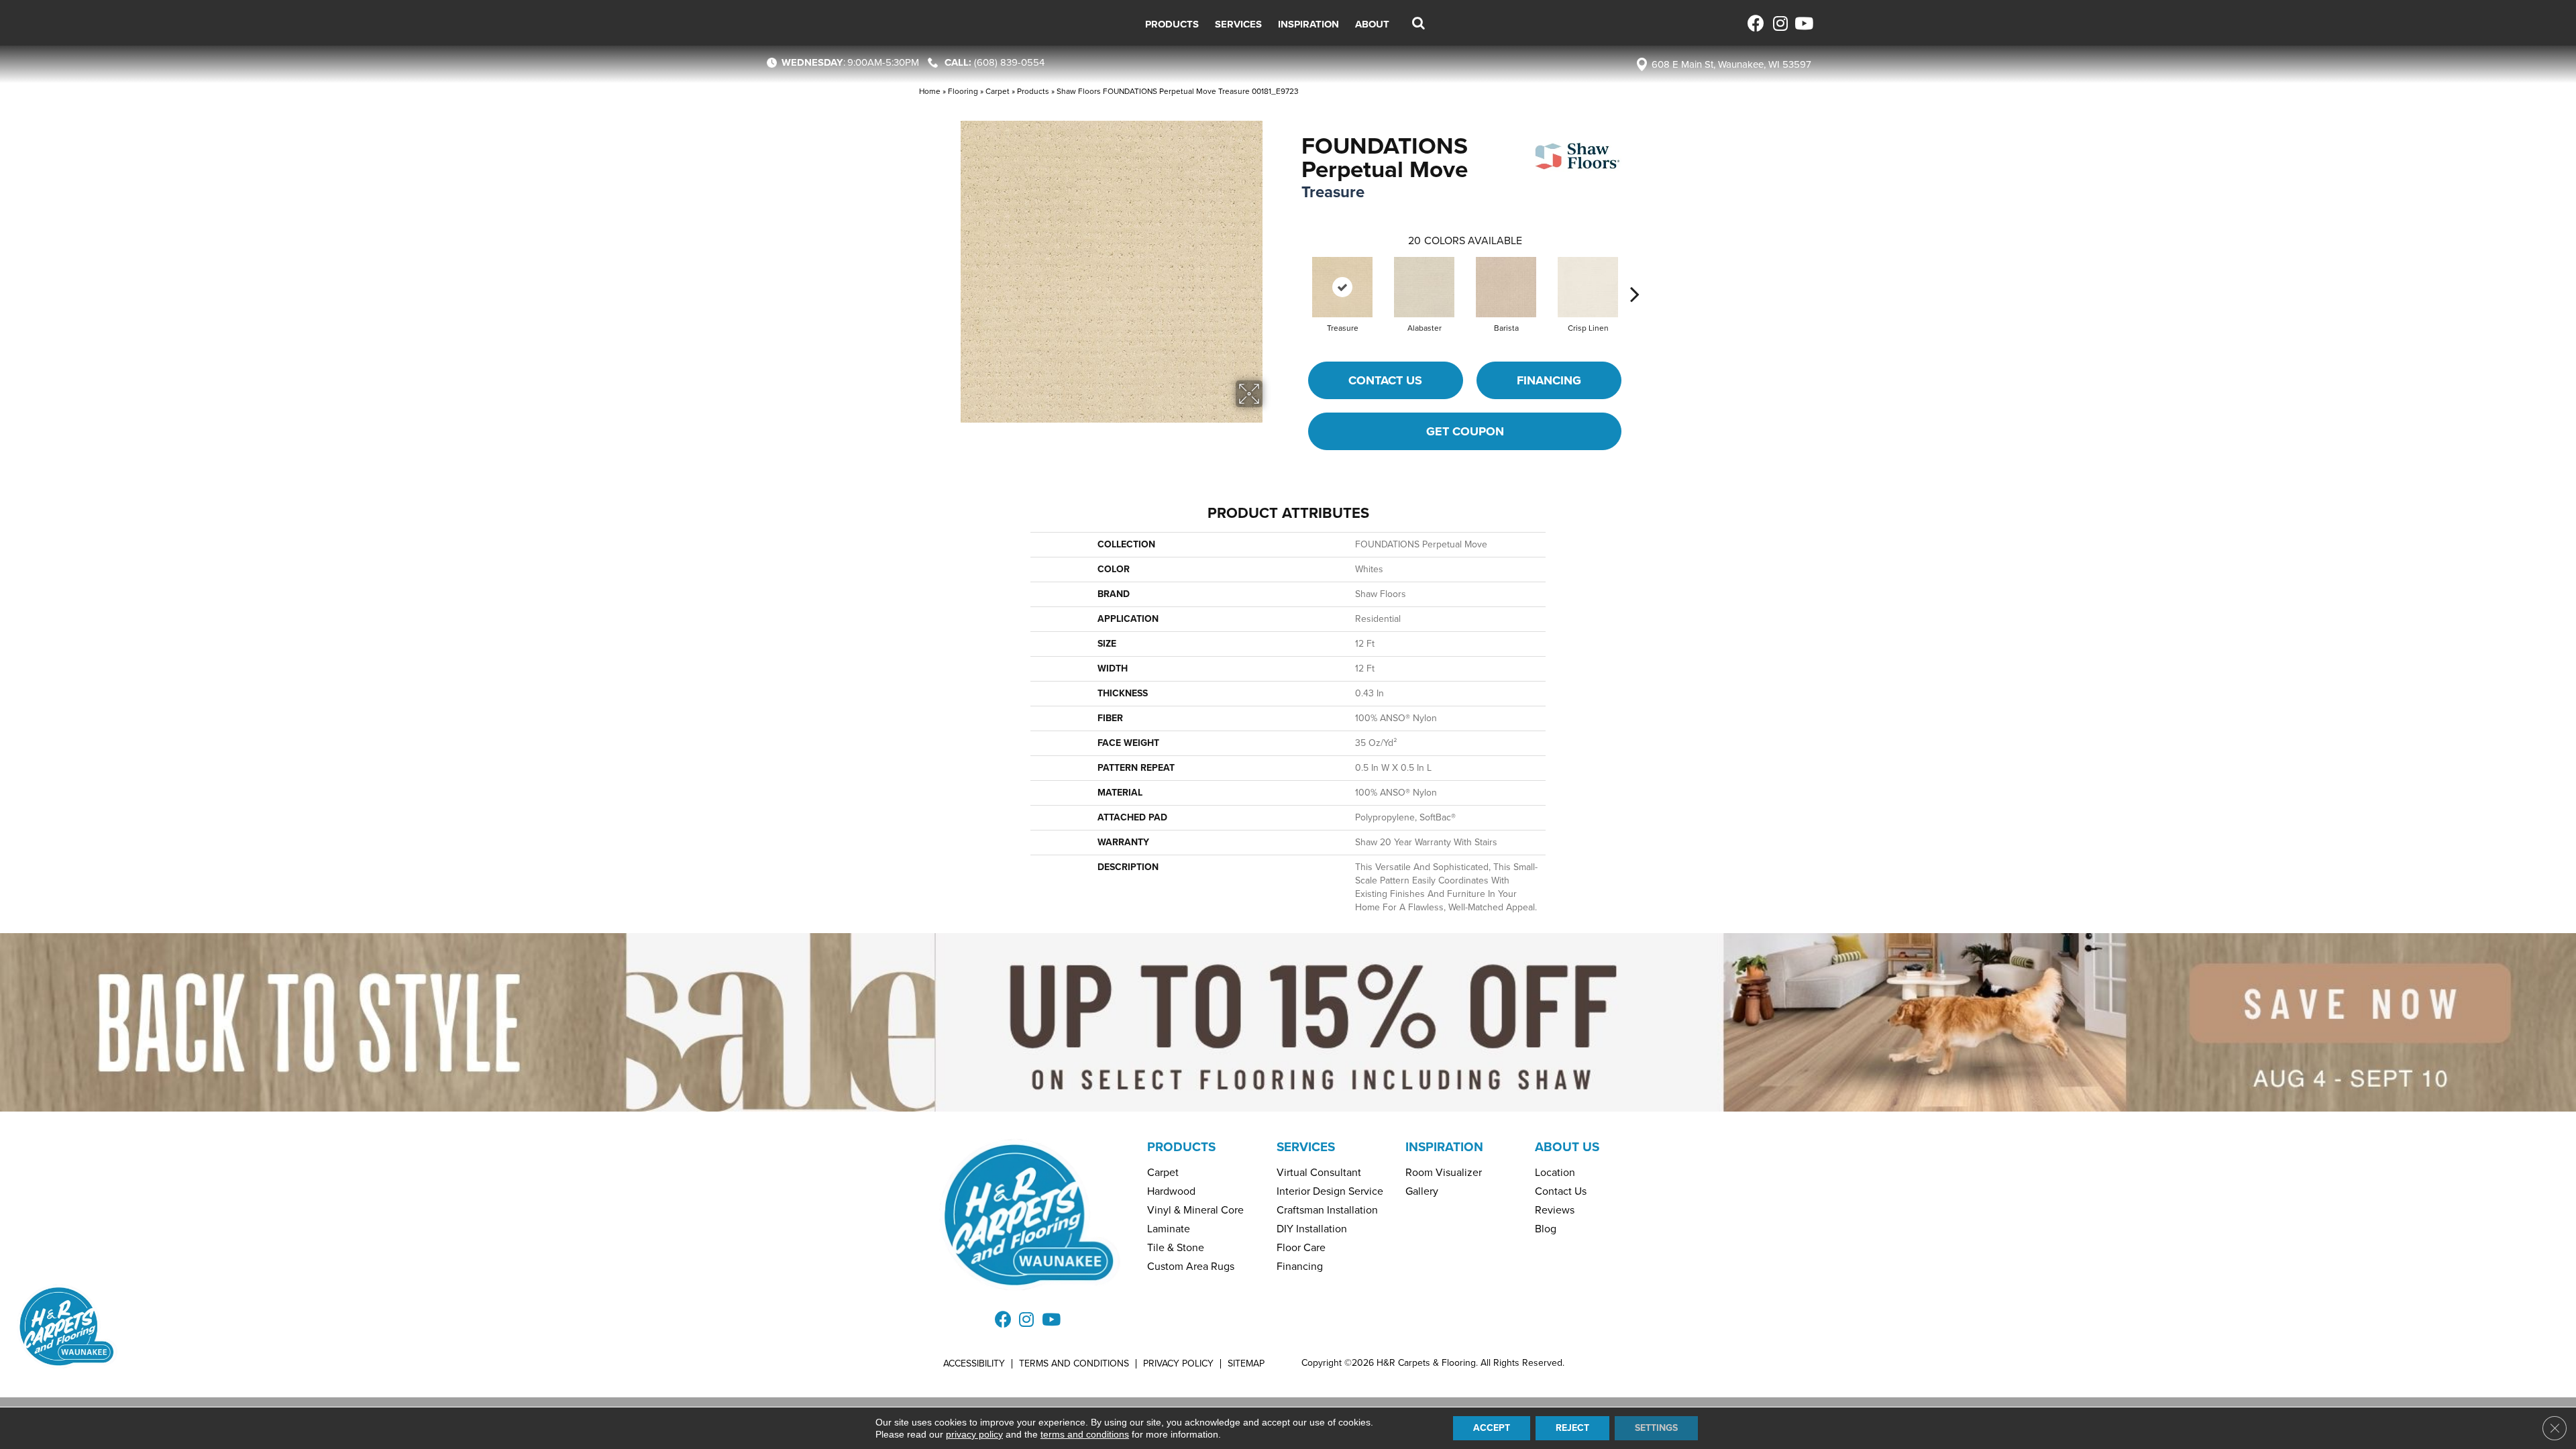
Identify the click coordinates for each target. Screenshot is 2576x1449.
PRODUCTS (1181, 1147)
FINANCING (1549, 380)
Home (930, 91)
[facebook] (1756, 23)
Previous (1295, 274)
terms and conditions (1085, 1434)
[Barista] (1506, 287)
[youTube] (1803, 23)
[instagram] (1779, 23)
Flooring (963, 91)
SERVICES (1306, 1147)
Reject (1572, 1428)
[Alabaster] (1424, 287)
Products (1033, 91)
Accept (1492, 1428)
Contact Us (1385, 380)
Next (1635, 274)
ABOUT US (1567, 1147)
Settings (1656, 1428)
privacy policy (974, 1434)
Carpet (998, 91)
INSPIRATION (1444, 1147)
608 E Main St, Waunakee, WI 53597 (1731, 64)
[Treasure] (1342, 287)
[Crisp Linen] (1588, 287)
